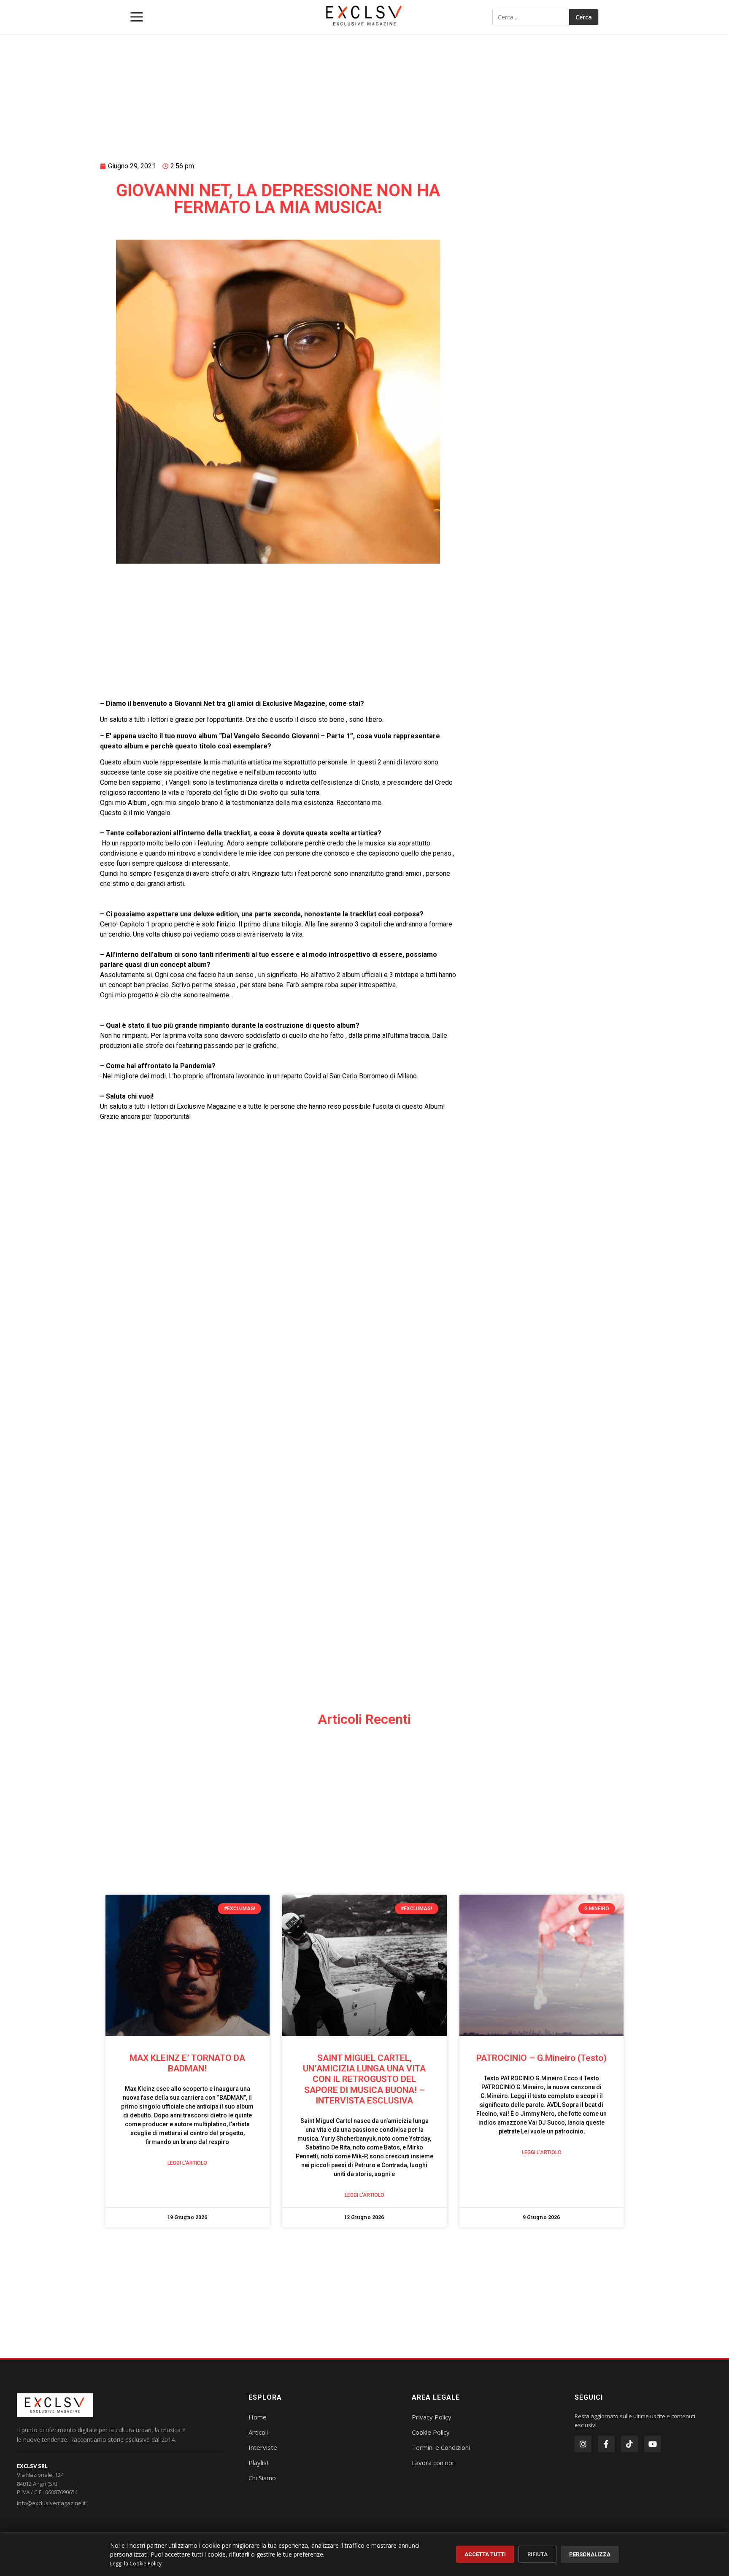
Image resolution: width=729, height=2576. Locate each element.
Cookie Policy (431, 2432)
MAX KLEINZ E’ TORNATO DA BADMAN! (187, 2063)
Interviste (263, 2447)
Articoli (258, 2432)
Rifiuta (537, 2554)
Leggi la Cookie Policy (136, 2564)
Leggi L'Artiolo (187, 2163)
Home (258, 2417)
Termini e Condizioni (441, 2447)
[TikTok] (629, 2444)
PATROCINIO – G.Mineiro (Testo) (541, 2058)
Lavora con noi (433, 2463)
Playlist (259, 2463)
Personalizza (590, 2554)
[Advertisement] (278, 87)
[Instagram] (583, 2444)
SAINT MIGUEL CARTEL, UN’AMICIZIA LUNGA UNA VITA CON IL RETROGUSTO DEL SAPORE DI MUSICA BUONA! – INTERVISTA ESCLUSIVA (364, 2079)
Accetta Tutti (485, 2554)
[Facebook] (606, 2444)
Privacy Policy (432, 2417)
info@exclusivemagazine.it (51, 2503)
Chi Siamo (262, 2478)
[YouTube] (653, 2444)
